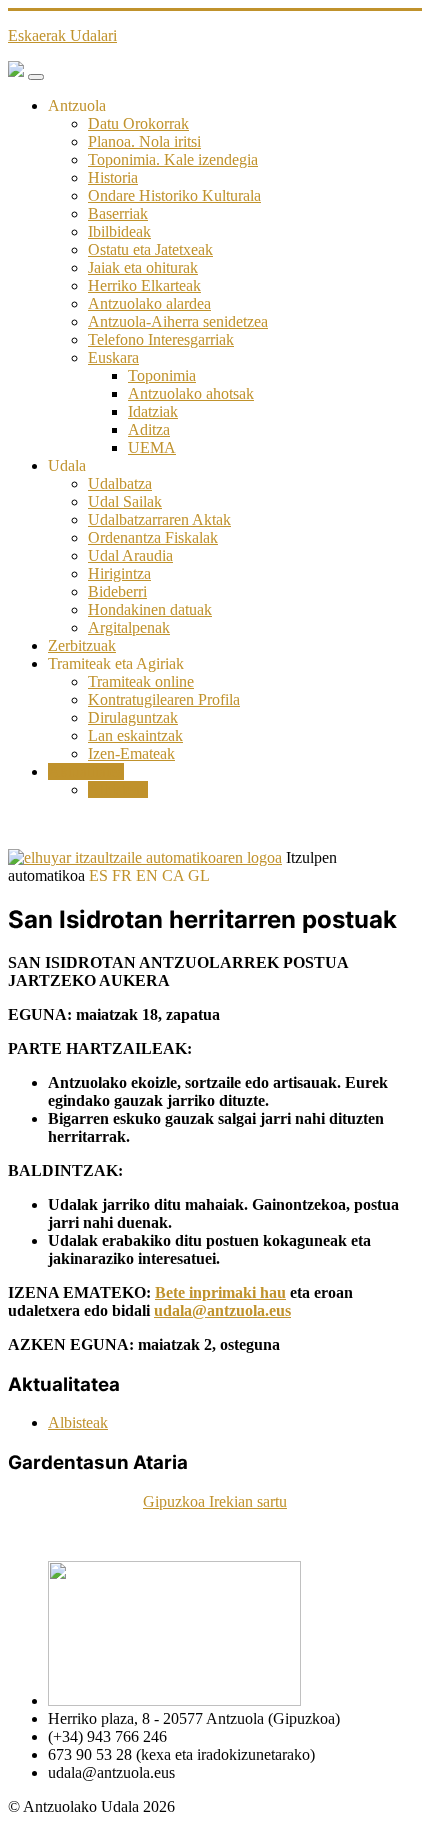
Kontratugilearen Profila (164, 699)
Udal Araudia (130, 555)
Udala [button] (67, 465)
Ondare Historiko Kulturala (174, 195)
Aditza (149, 429)
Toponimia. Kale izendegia (173, 159)
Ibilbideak (119, 231)
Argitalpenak (129, 627)
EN (147, 875)
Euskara (113, 357)
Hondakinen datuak (150, 609)
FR (122, 875)
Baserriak (118, 213)
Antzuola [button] (77, 105)
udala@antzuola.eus (222, 1310)
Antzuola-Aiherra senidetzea (178, 321)
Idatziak (153, 411)
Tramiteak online (141, 681)
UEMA (152, 447)
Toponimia (162, 375)
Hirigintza (119, 573)
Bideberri (117, 591)
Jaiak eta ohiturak (143, 267)
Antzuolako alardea (149, 303)
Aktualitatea (86, 771)
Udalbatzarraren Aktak (159, 519)
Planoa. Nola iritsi (144, 141)
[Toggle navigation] (36, 77)
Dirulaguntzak (133, 717)
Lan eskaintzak (135, 735)
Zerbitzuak (82, 645)
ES (98, 875)
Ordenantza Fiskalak (153, 537)
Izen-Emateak (131, 753)
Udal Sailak (125, 501)
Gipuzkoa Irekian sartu (215, 1501)
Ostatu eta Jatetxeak (150, 249)
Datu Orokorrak (138, 123)
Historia (113, 177)
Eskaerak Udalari (62, 35)
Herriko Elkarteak (144, 285)
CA (173, 875)
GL (199, 875)
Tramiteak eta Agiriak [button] (116, 663)
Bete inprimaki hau (220, 1292)
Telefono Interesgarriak (161, 339)
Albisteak (118, 789)
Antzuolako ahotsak (191, 393)
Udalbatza (120, 483)
